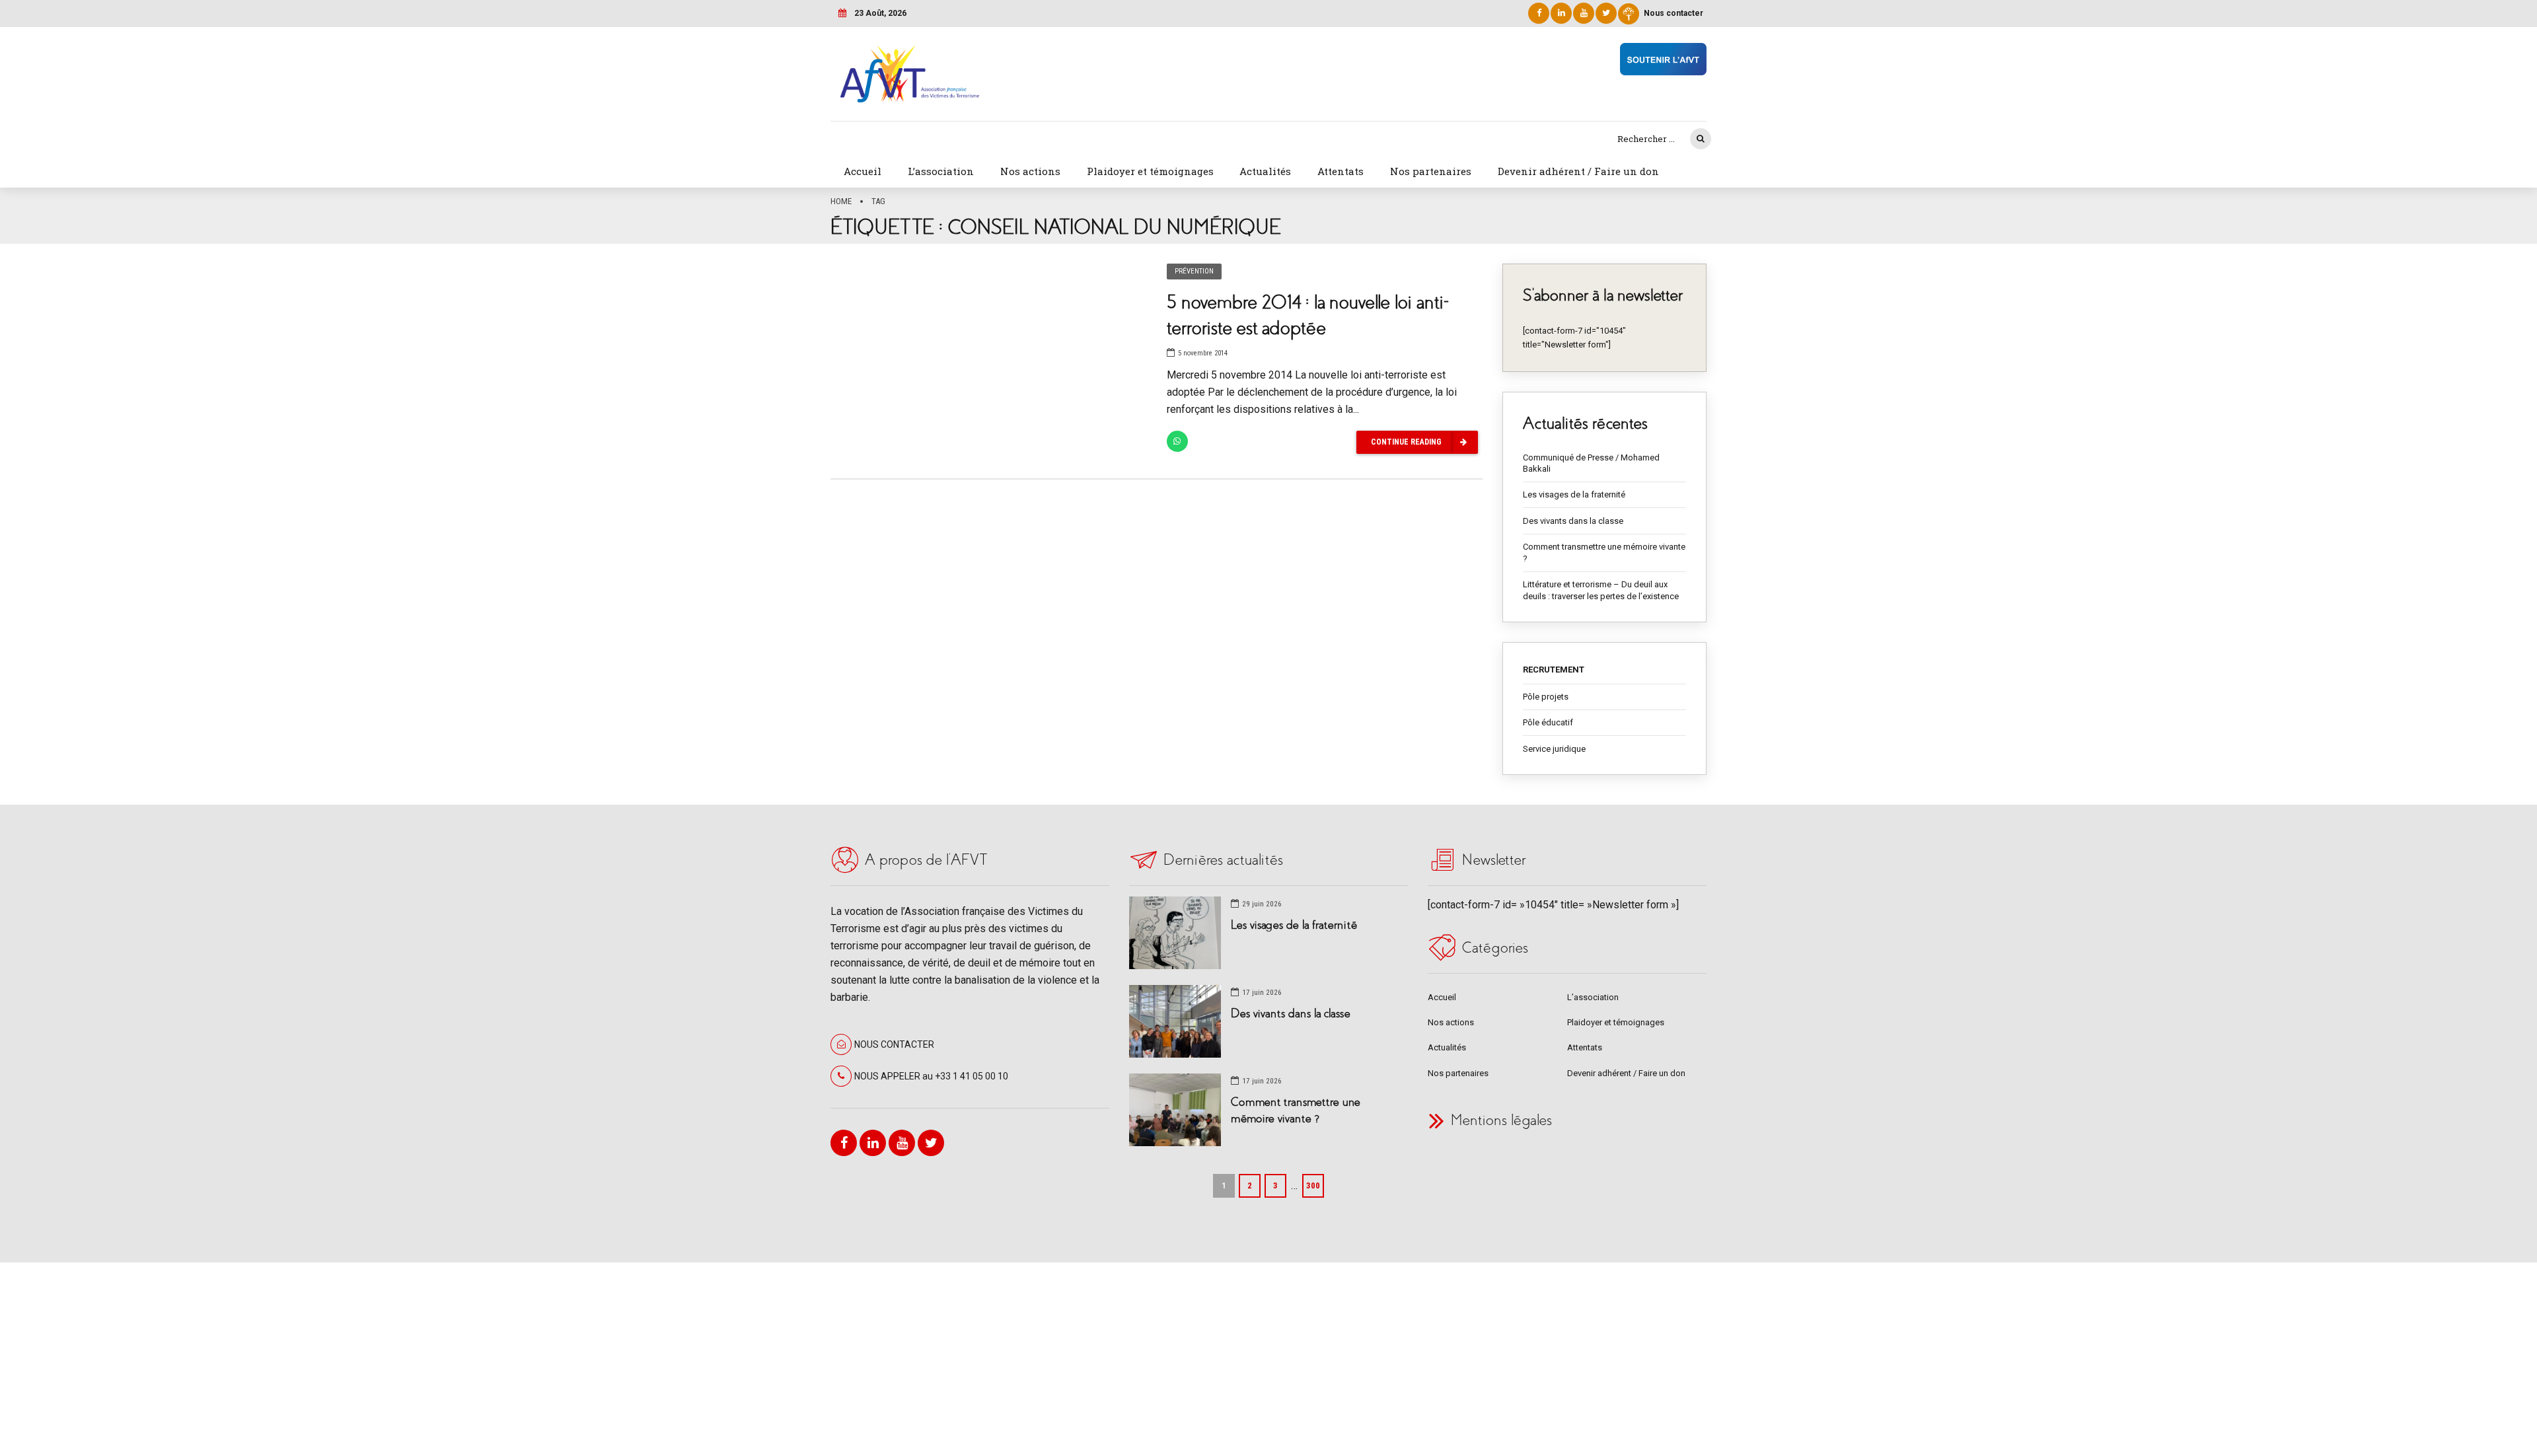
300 (1313, 1185)
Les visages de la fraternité (1574, 494)
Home (841, 201)
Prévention (1194, 271)
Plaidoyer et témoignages (1150, 171)
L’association (941, 171)
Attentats (1341, 171)
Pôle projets (1546, 697)
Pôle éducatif (1548, 722)
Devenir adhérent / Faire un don (1578, 171)
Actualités (1265, 171)
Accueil (863, 171)
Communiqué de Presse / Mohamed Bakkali (1591, 463)
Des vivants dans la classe (1573, 521)
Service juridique (1554, 749)
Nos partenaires (1431, 171)
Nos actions (1030, 171)
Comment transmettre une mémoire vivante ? (1604, 553)
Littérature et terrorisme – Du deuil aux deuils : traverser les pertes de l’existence (1601, 590)
